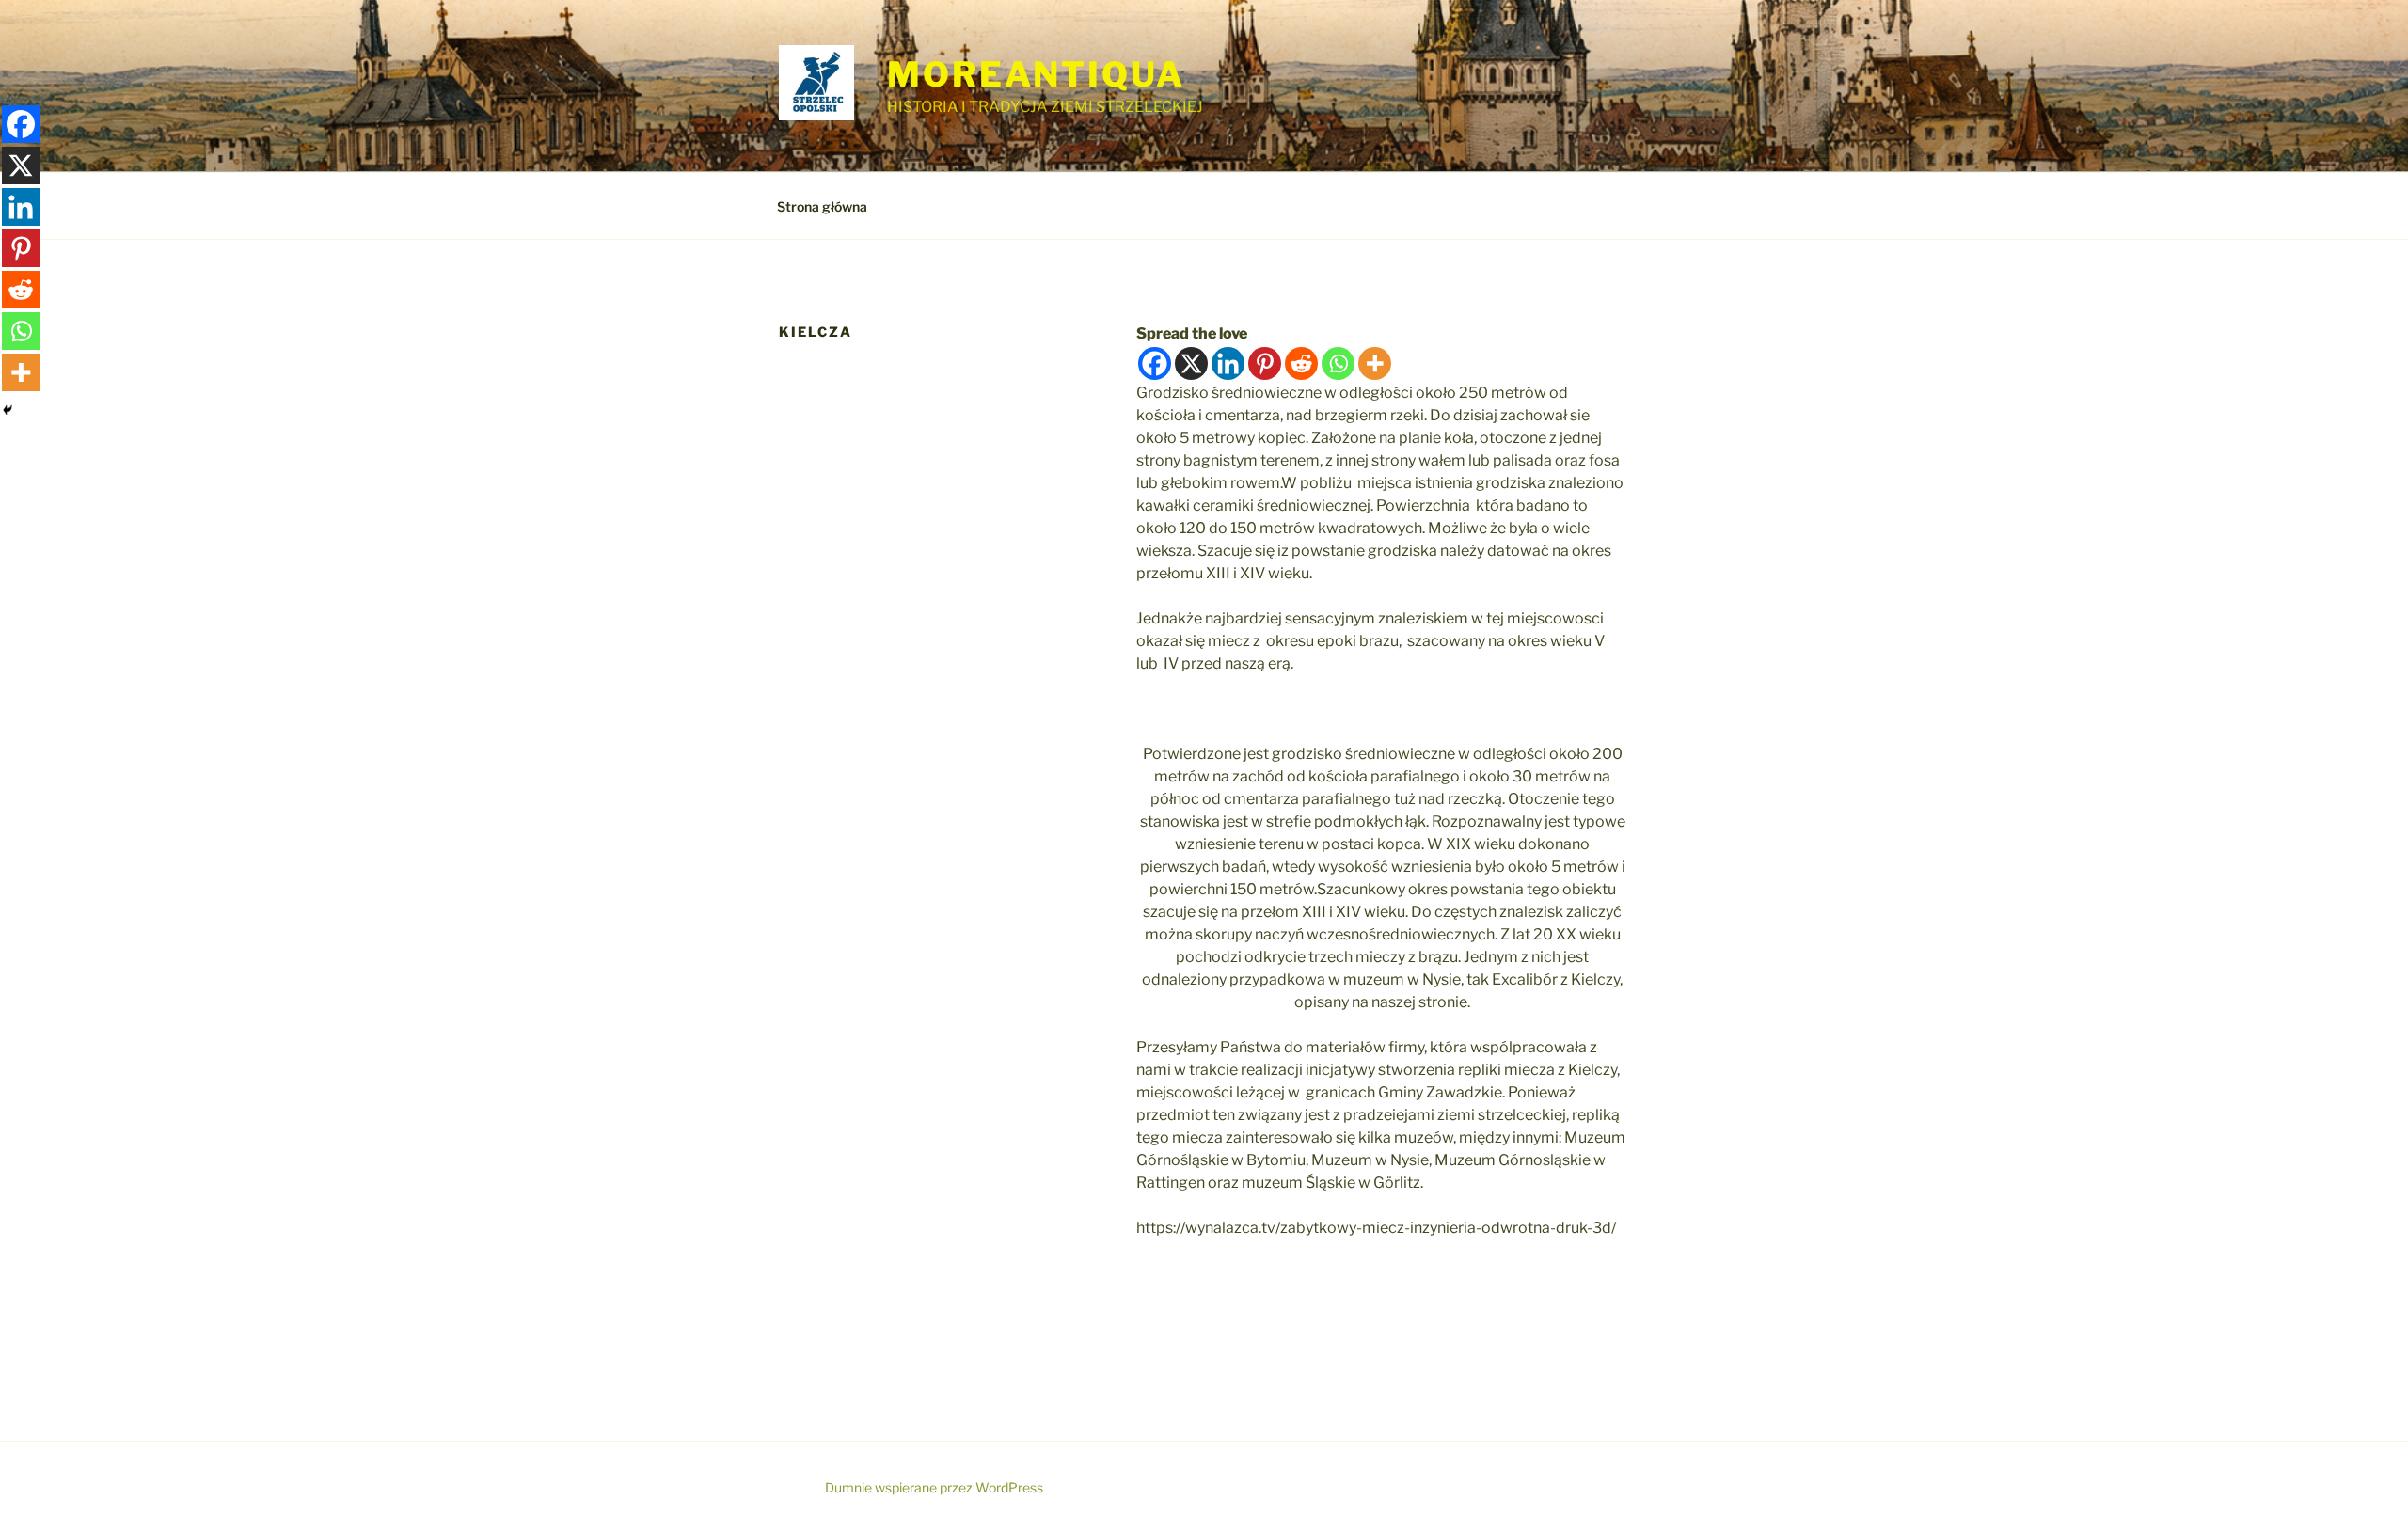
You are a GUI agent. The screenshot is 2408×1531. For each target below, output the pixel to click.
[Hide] (8, 410)
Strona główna (822, 206)
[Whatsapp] (1338, 363)
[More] (1375, 363)
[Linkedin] (1228, 363)
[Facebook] (1155, 363)
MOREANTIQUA (1036, 74)
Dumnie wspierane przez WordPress (934, 1487)
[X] (1191, 363)
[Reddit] (1301, 363)
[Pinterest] (1265, 363)
